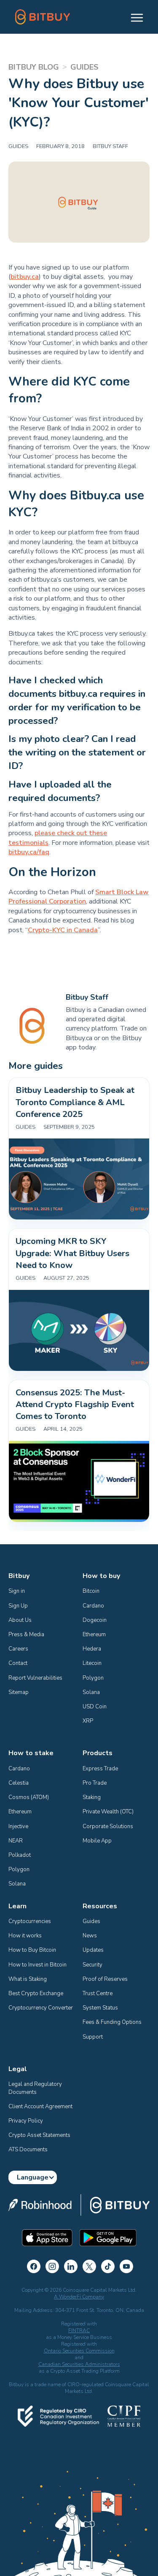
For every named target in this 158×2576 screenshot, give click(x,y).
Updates (93, 1950)
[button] (133, 17)
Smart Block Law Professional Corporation (79, 897)
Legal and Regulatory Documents (36, 2088)
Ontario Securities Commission (79, 2351)
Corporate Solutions (108, 1826)
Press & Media (26, 1635)
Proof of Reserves (105, 1979)
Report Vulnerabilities (35, 1678)
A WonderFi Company (79, 2297)
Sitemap (19, 1692)
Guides (91, 1921)
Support (93, 2037)
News (90, 1936)
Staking (92, 1797)
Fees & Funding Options (112, 2022)
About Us (20, 1620)
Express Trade (100, 1769)
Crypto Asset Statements (39, 2135)
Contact (18, 1663)
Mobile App (97, 1841)
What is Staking (28, 1979)
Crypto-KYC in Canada (63, 930)
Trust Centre (98, 1993)
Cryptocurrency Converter (41, 2008)
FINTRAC (79, 2331)
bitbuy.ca (25, 277)
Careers (18, 1649)
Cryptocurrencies (30, 1921)
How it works (25, 1936)
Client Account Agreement (40, 2107)
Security (92, 1965)
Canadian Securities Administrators (79, 2364)
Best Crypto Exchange (36, 1993)
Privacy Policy (26, 2121)
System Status (100, 2008)
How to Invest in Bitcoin (37, 1965)
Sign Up (18, 1606)
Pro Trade (95, 1783)
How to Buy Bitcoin (32, 1950)
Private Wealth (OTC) (108, 1812)
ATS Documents (28, 2150)
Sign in (17, 1591)
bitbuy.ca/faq (29, 852)
